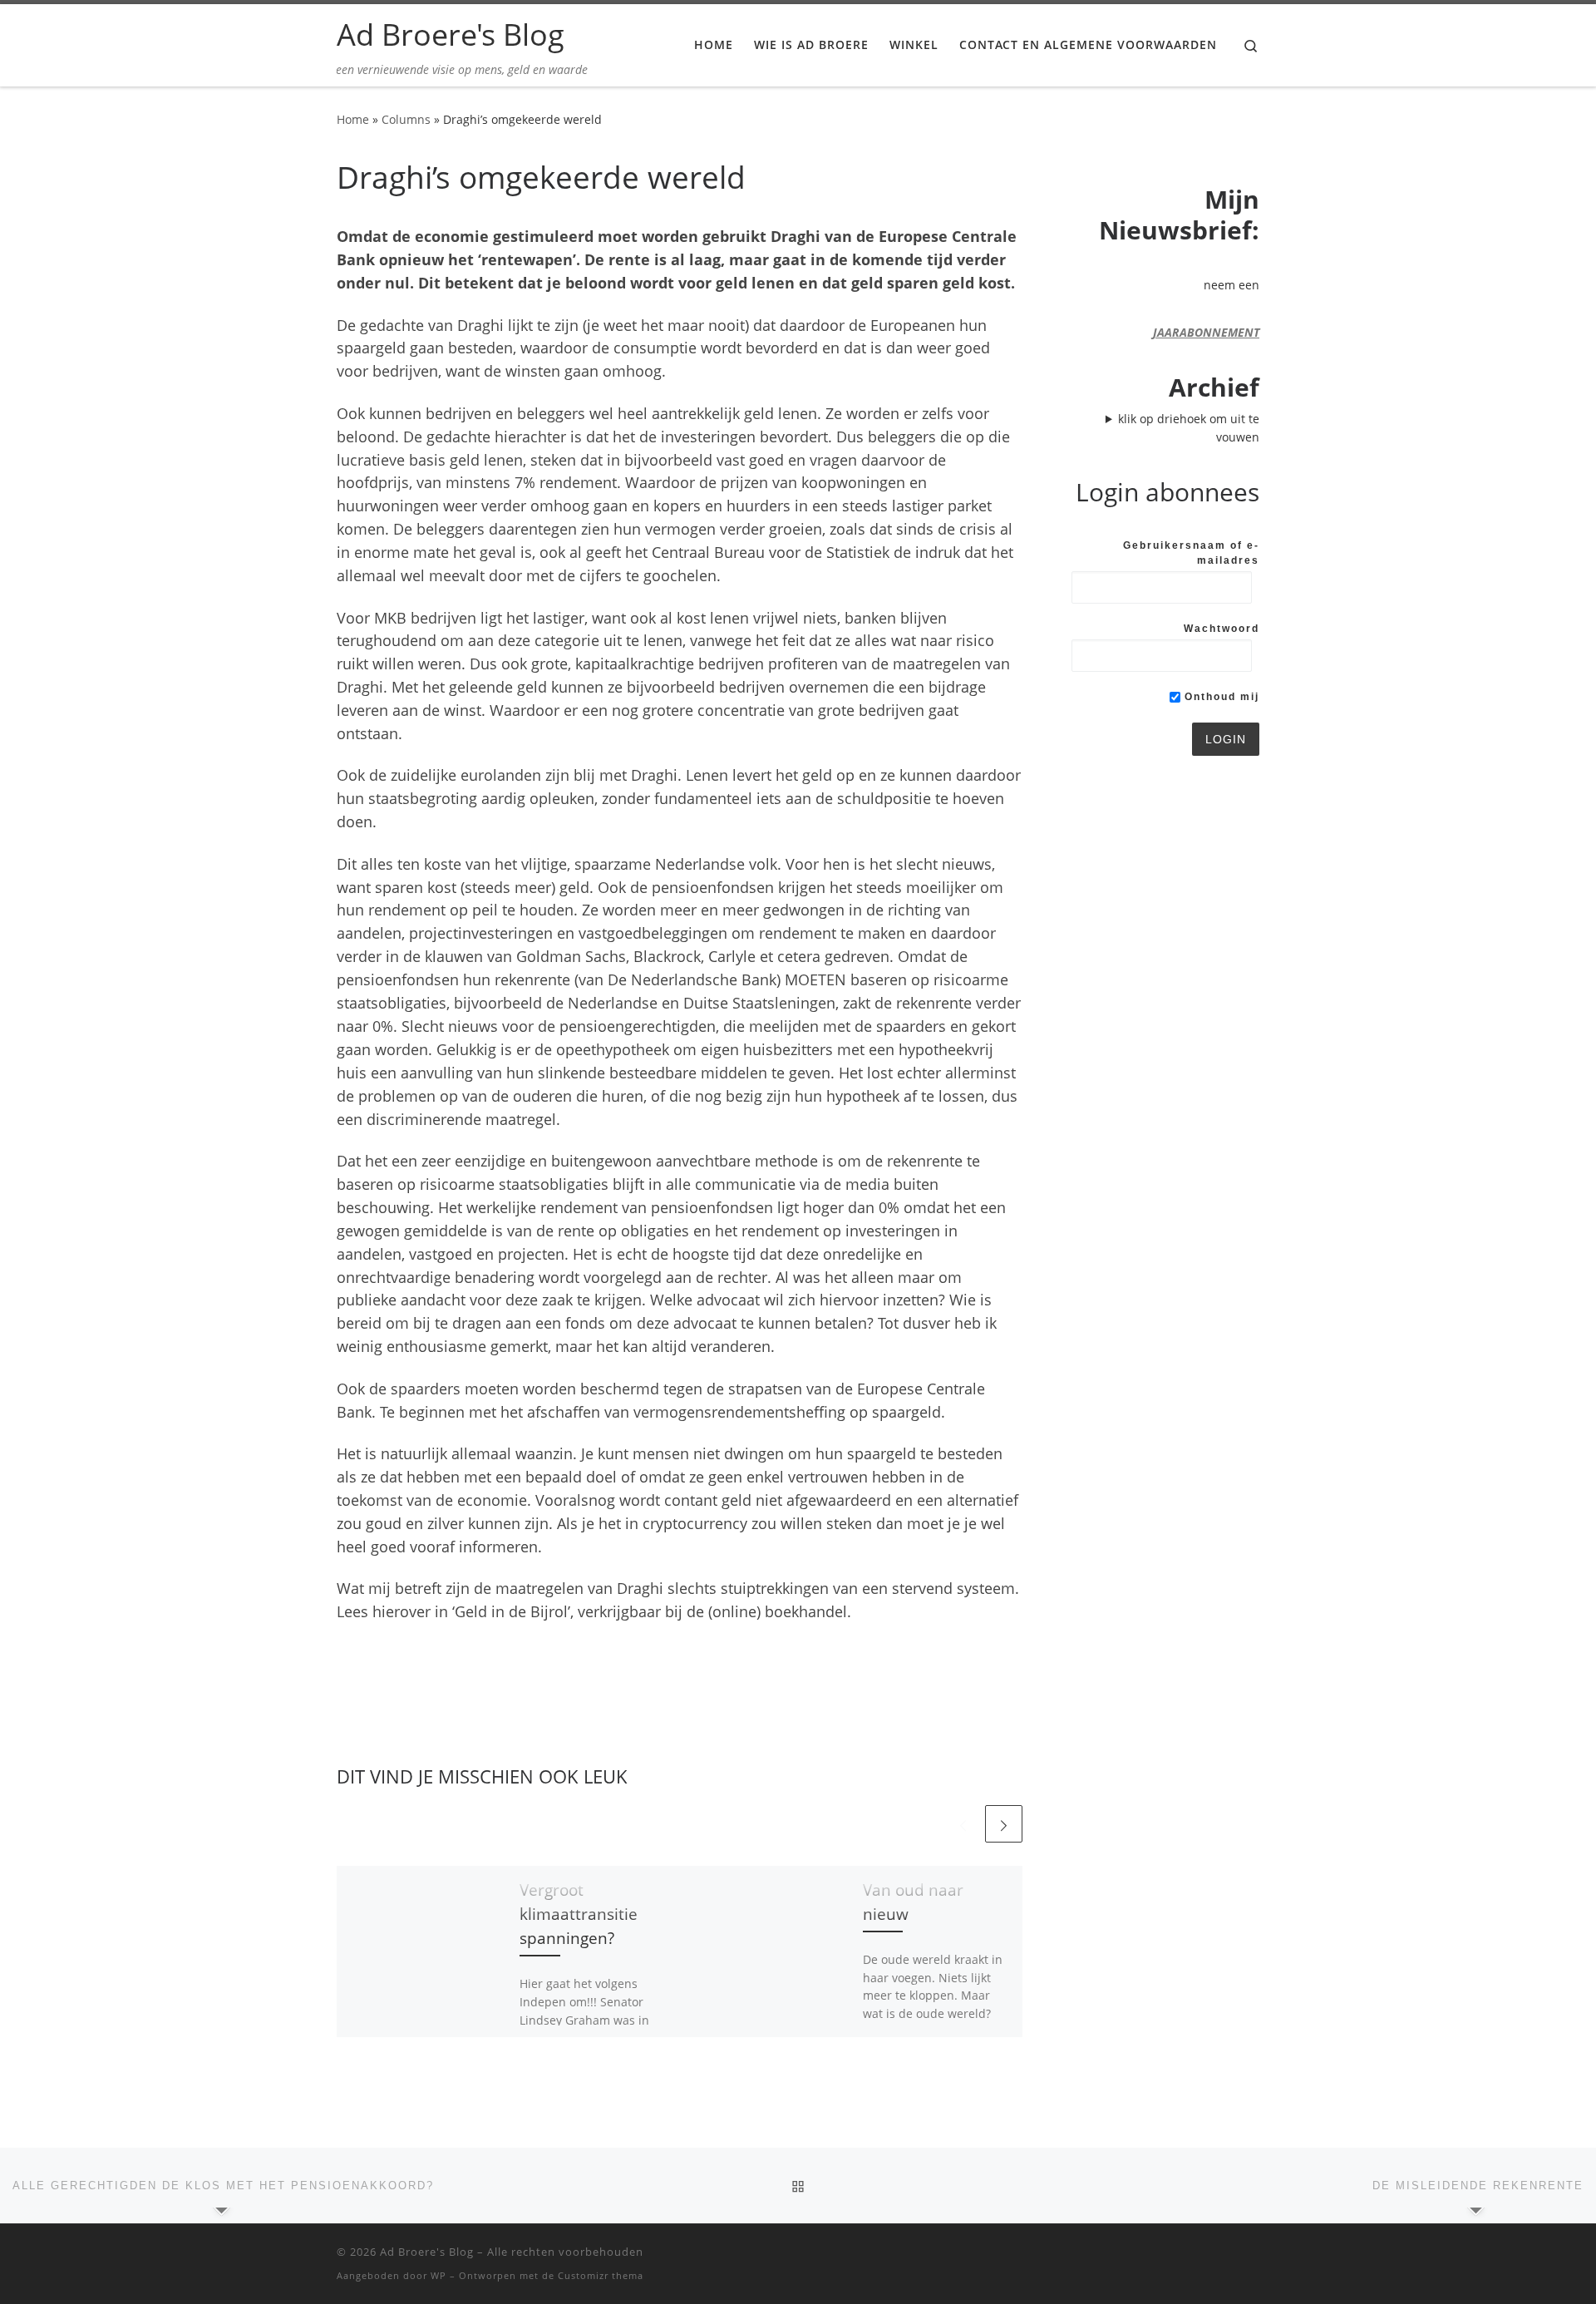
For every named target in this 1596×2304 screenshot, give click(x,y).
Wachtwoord (1222, 629)
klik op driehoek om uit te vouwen (1189, 428)
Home (353, 119)
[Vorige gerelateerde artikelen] (963, 1824)
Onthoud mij (1220, 697)
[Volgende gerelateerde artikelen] (1004, 1824)
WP (438, 2275)
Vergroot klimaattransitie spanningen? (579, 1914)
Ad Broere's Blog (427, 2252)
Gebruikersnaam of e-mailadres (1191, 553)
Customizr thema (601, 2275)
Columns (406, 119)
